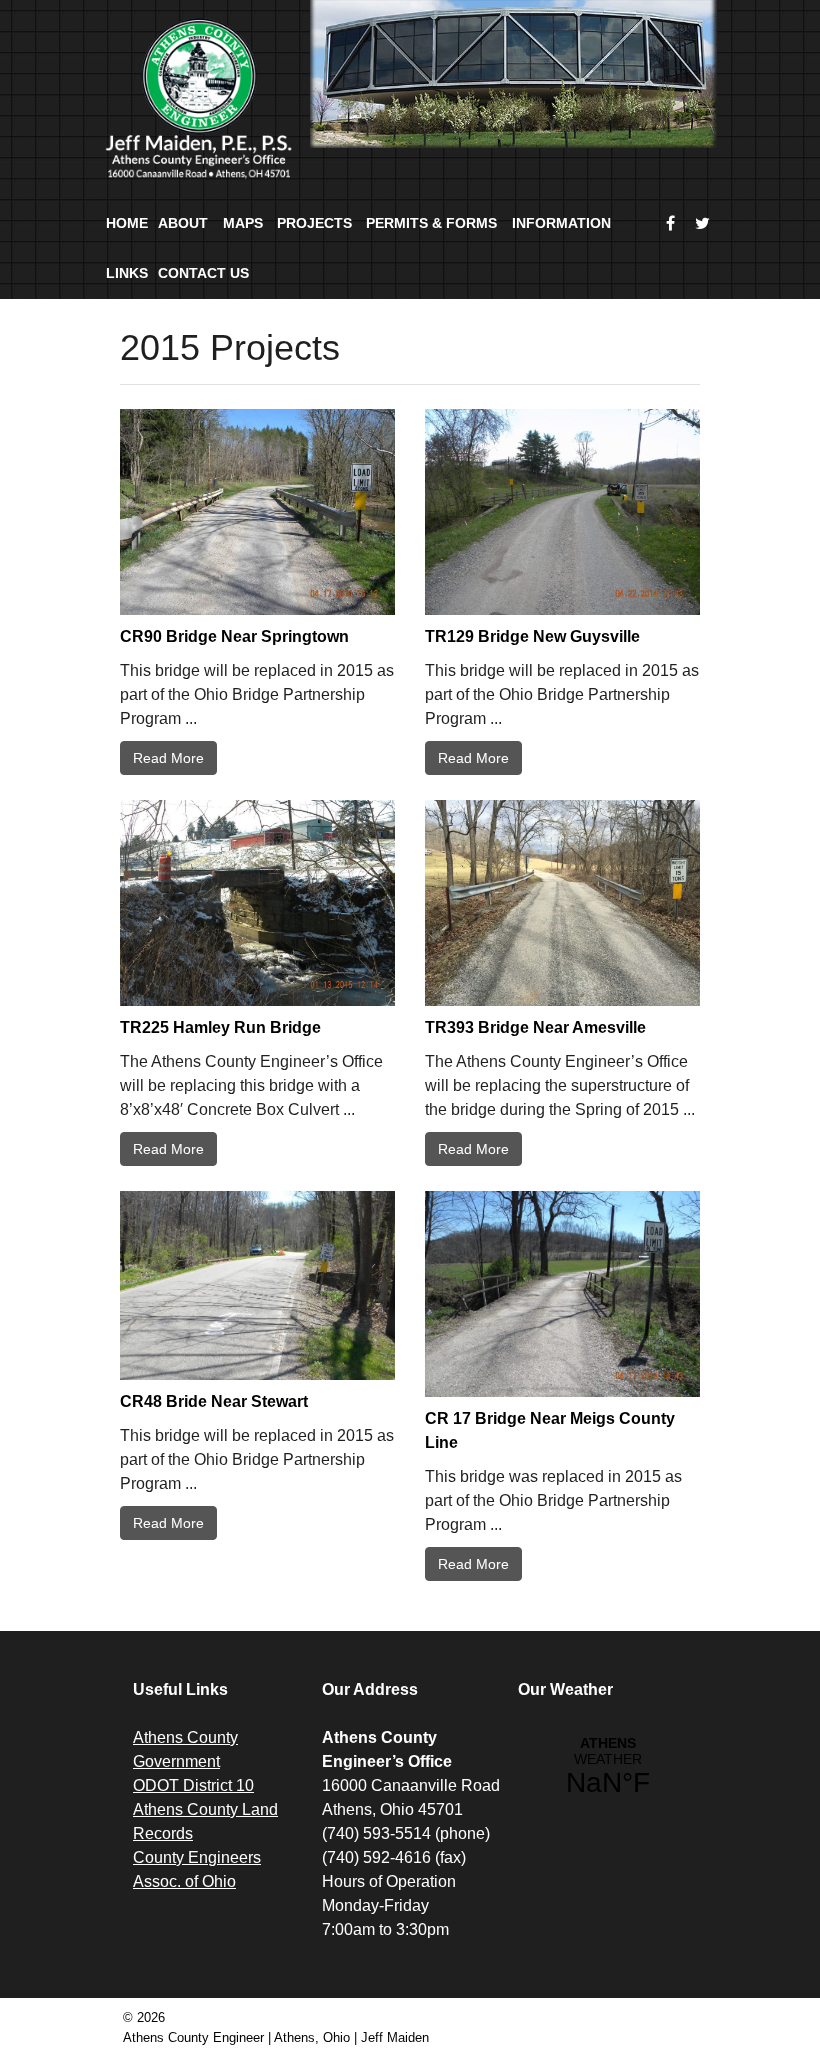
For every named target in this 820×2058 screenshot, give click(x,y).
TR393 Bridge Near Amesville (535, 1027)
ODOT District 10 (193, 1785)
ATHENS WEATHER (607, 1767)
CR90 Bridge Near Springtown (234, 636)
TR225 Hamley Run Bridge (220, 1027)
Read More (168, 758)
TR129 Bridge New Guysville (532, 636)
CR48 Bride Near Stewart (214, 1401)
